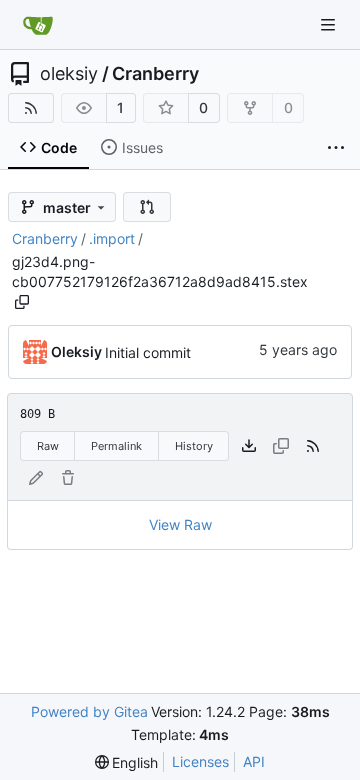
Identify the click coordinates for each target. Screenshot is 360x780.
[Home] (38, 25)
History (194, 446)
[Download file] (249, 446)
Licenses (200, 761)
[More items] (336, 148)
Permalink (116, 446)
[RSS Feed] (31, 108)
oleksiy (69, 74)
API (254, 761)
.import (112, 238)
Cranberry (155, 74)
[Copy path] (22, 302)
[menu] (127, 762)
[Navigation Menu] (330, 24)
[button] (147, 207)
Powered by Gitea (89, 711)
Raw (48, 446)
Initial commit (148, 352)
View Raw (180, 524)
